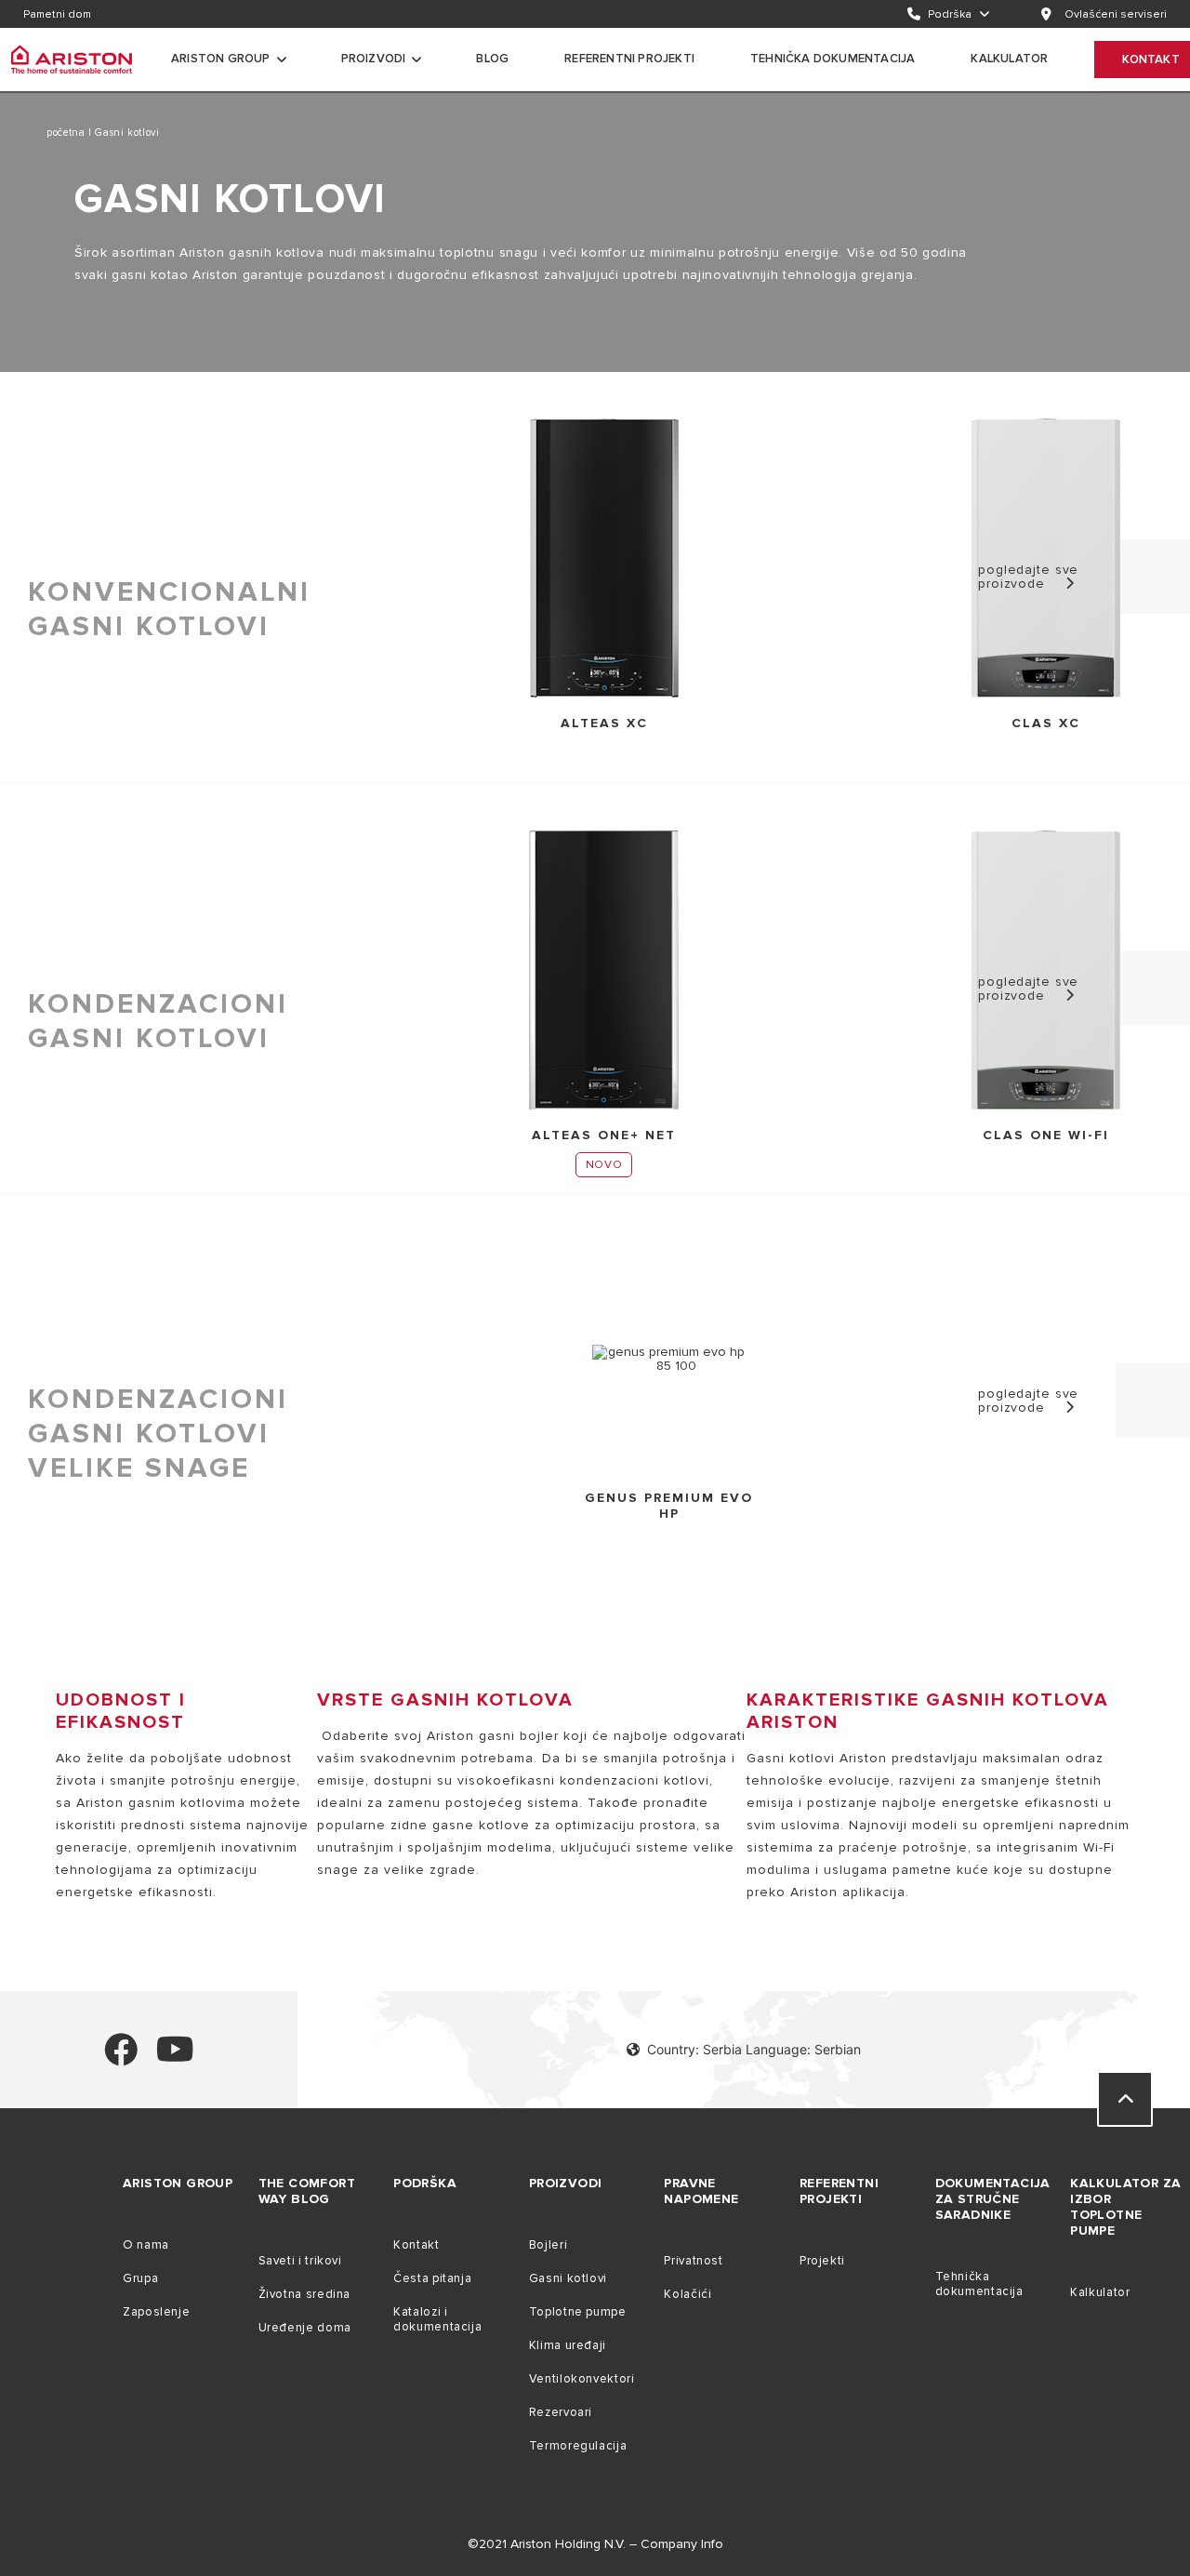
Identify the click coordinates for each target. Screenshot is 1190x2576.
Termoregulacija (578, 2446)
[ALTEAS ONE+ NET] (604, 971)
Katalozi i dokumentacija (437, 2319)
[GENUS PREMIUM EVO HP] (669, 1359)
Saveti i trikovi (300, 2261)
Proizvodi (374, 59)
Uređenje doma (305, 2328)
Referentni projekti (629, 59)
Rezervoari (561, 2412)
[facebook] (121, 2058)
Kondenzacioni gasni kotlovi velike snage (158, 1434)
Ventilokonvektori (582, 2379)
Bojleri (548, 2245)
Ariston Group (221, 59)
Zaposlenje (156, 2312)
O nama (146, 2245)
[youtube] (175, 2058)
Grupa (140, 2278)
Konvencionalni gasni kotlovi (169, 609)
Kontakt (416, 2245)
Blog (492, 59)
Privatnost (693, 2261)
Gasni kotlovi (568, 2278)
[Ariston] (72, 60)
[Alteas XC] (604, 559)
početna (67, 133)
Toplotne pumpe (578, 2312)
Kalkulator (1100, 2292)
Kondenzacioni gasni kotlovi (158, 1021)
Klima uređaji (568, 2345)
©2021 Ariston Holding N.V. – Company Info (595, 2544)
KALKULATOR (1009, 59)
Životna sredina (304, 2294)
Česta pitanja (432, 2278)
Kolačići (688, 2294)
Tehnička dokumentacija (833, 59)
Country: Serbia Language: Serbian (754, 2049)
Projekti (822, 2261)
